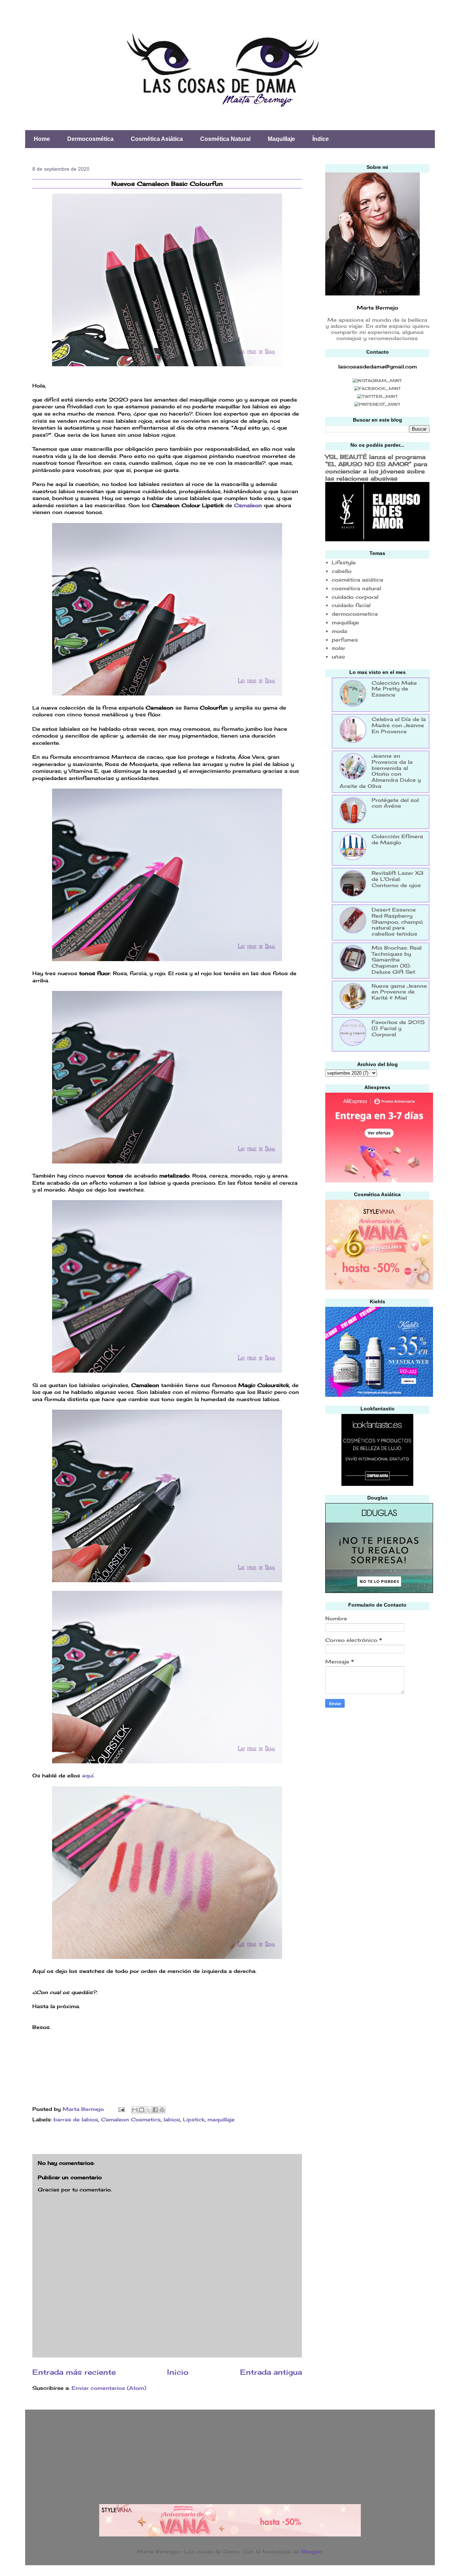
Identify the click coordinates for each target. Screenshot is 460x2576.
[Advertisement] (379, 1765)
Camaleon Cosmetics (131, 2119)
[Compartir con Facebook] (155, 2110)
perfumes (345, 640)
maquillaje (221, 2119)
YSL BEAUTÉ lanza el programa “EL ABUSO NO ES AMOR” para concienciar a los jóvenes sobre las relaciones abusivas (376, 468)
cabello (342, 571)
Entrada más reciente (74, 2372)
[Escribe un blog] (142, 2110)
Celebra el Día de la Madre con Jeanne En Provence (399, 725)
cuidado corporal (355, 597)
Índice (321, 139)
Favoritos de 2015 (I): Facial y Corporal (398, 1028)
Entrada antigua (271, 2372)
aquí (88, 1775)
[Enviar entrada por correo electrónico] (121, 2109)
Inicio (178, 2372)
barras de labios (76, 2119)
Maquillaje (281, 139)
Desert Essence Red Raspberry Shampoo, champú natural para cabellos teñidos (397, 922)
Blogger (312, 2551)
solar (339, 648)
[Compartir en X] (148, 2110)
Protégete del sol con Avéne (395, 803)
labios (172, 2119)
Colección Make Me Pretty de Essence (394, 689)
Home (42, 139)
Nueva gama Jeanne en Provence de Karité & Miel (399, 992)
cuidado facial (351, 605)
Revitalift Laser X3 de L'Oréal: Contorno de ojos (397, 879)
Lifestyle (344, 562)
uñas (338, 656)
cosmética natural (356, 588)
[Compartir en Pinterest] (162, 2110)
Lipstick (194, 2119)
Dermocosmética (90, 139)
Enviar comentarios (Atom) (109, 2388)
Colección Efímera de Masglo (397, 839)
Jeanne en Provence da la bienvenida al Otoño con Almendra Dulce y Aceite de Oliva (380, 771)
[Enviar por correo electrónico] (135, 2110)
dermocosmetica (355, 614)
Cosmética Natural (225, 139)
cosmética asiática (357, 580)
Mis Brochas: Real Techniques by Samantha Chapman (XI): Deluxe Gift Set (397, 960)
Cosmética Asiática (157, 139)
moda (339, 631)
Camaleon (249, 505)
